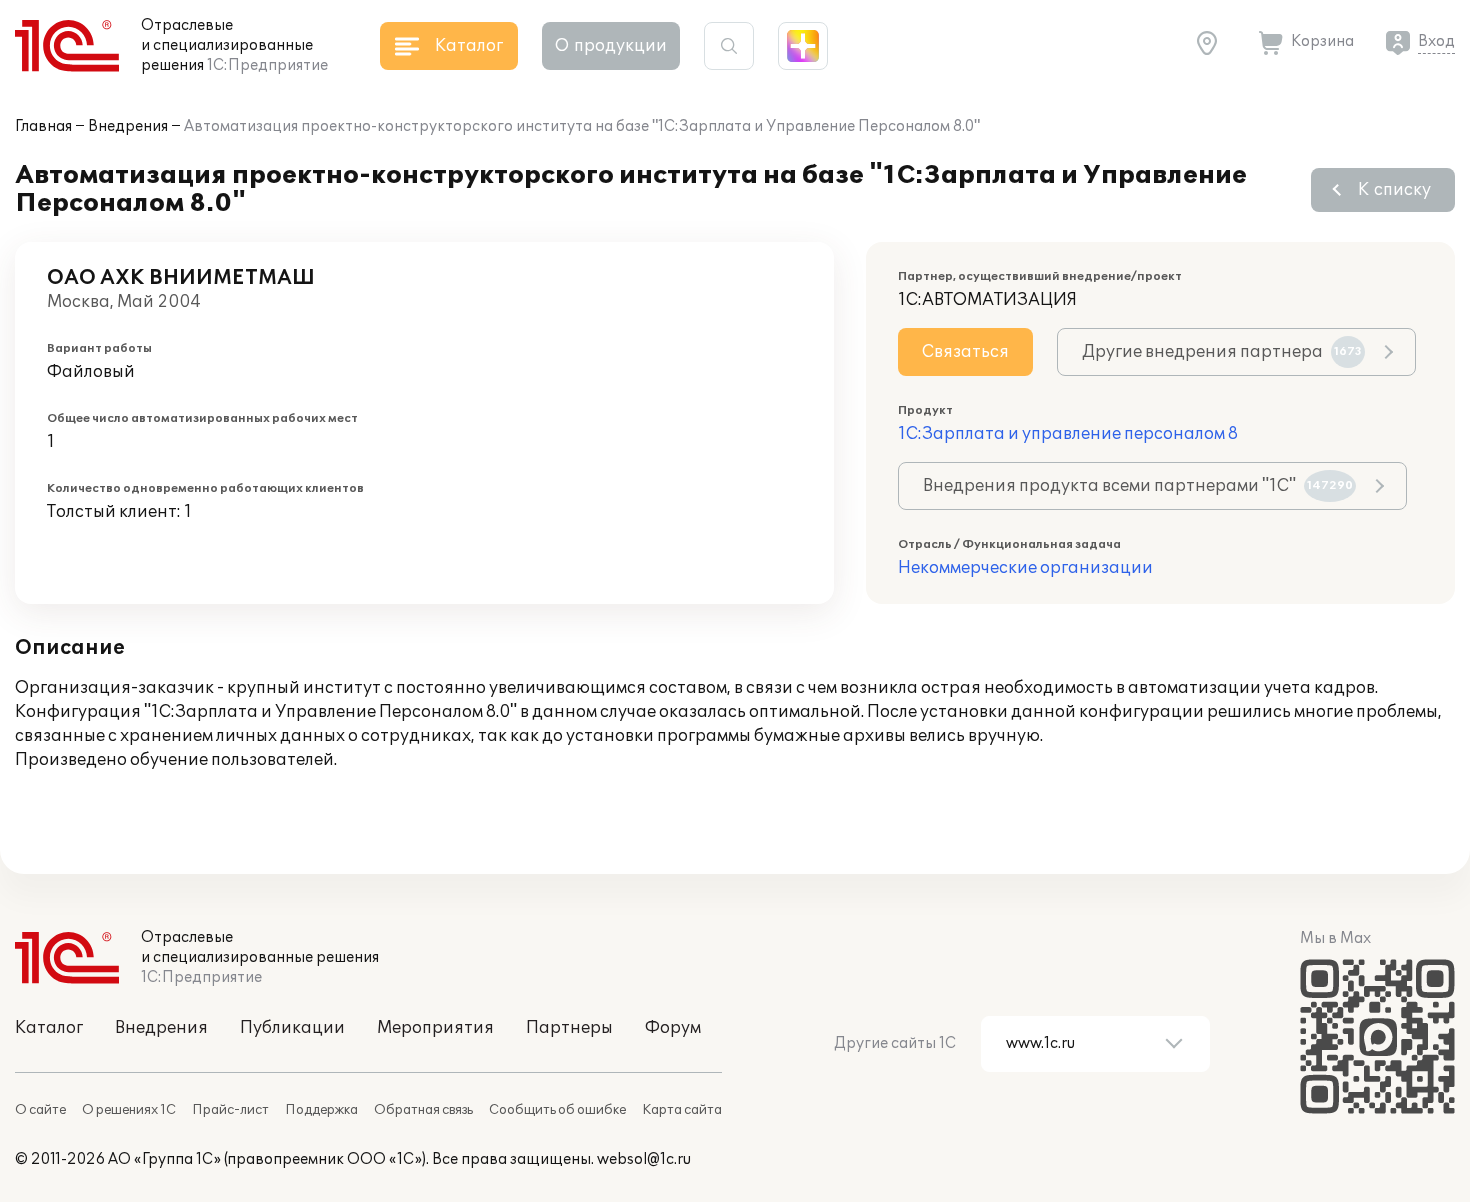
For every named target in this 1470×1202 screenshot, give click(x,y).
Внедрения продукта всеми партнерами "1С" (1138, 486)
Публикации (292, 1028)
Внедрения (128, 126)
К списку (1394, 190)
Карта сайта (682, 1110)
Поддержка (321, 1110)
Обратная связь (423, 1110)
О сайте (40, 1110)
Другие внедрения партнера (1222, 352)
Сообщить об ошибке (557, 1110)
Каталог (49, 1028)
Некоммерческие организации (1025, 568)
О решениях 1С (129, 1110)
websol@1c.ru (644, 1159)
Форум (673, 1028)
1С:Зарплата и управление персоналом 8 (1068, 434)
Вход (1436, 41)
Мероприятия (435, 1028)
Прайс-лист (230, 1110)
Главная (43, 126)
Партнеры (569, 1028)
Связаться (965, 352)
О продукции (611, 46)
